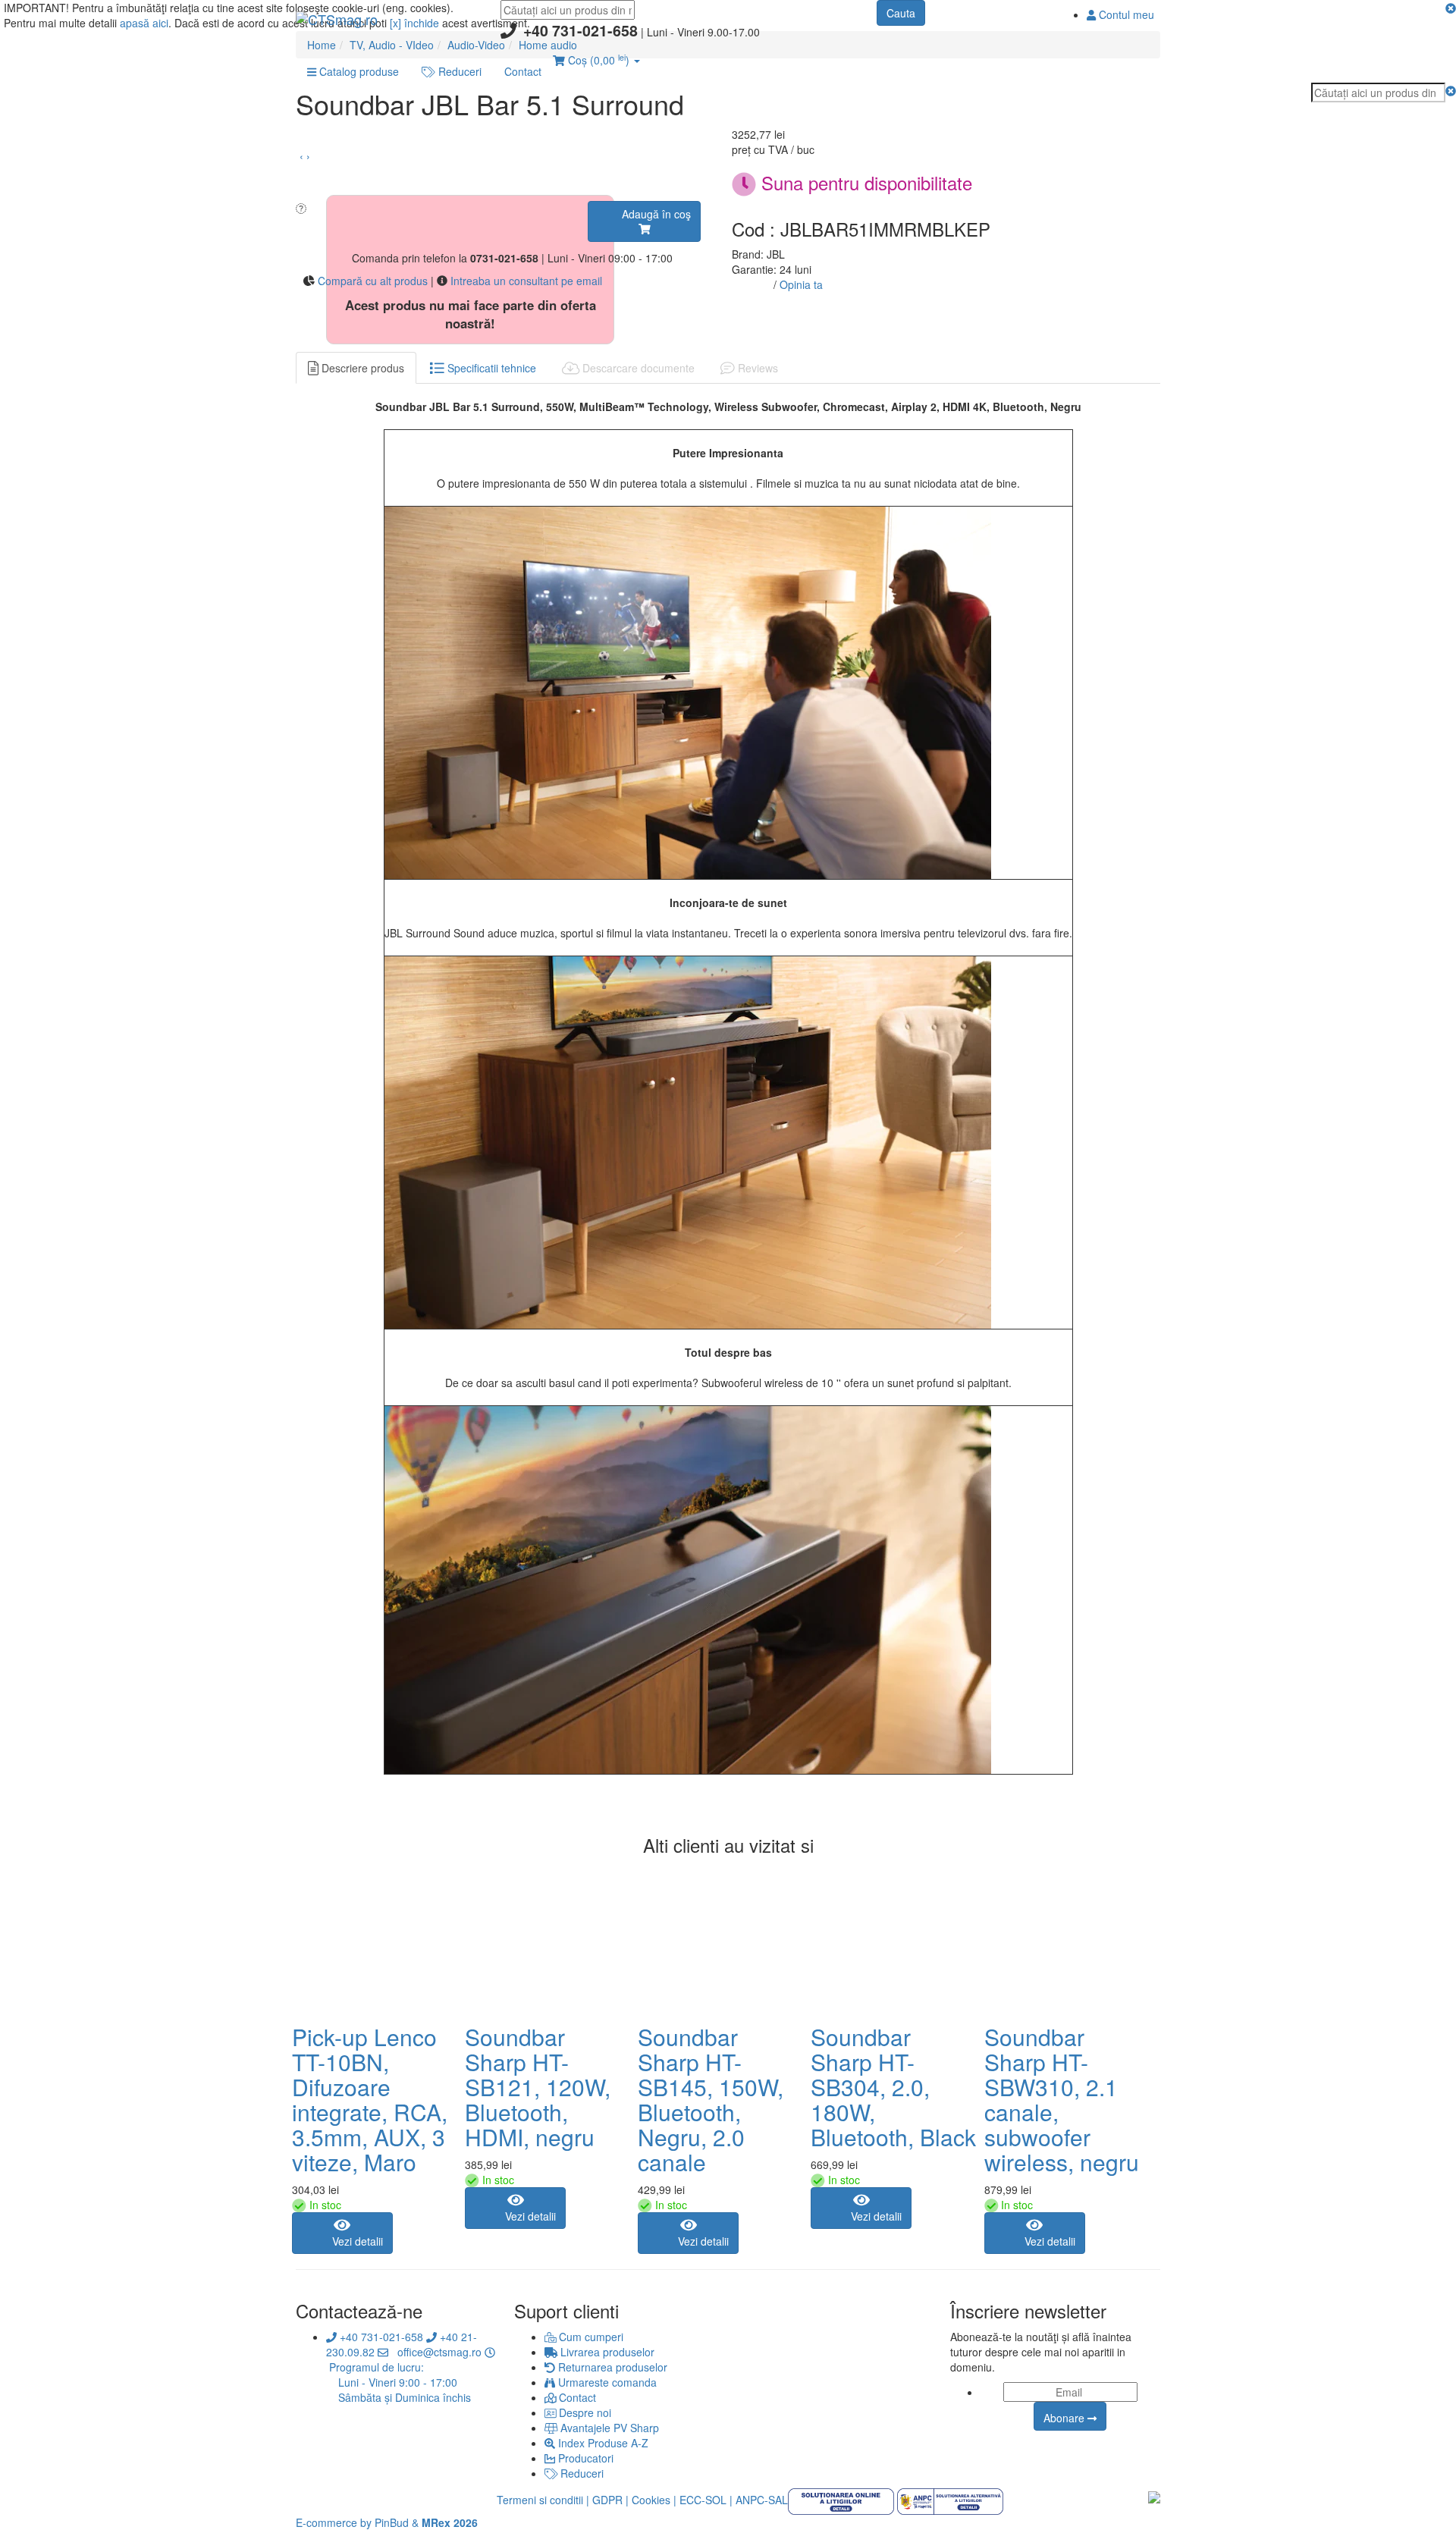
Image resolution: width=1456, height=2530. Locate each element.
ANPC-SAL (762, 2500)
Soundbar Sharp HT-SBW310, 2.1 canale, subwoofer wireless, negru (1062, 2099)
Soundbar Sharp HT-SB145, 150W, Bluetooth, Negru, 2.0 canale (711, 2099)
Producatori (584, 2458)
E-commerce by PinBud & (387, 2522)
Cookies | (654, 2500)
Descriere (361, 368)
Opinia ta (801, 284)
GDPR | (610, 2500)
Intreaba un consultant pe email (526, 281)
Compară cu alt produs (373, 281)
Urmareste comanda (606, 2382)
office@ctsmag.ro (436, 2352)
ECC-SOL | (706, 2500)
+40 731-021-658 (380, 2337)
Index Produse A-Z (602, 2443)
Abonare (1065, 2418)
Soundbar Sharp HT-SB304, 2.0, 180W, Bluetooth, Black (893, 2087)
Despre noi (584, 2412)
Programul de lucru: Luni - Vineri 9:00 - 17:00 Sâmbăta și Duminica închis (399, 2382)
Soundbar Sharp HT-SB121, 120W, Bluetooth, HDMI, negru (538, 2087)
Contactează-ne (359, 2311)
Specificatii (490, 368)
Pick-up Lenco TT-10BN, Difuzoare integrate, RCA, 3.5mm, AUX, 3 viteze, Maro (370, 2099)
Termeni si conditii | (543, 2500)
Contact (576, 2397)
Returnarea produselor (611, 2367)
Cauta (901, 13)
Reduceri (581, 2473)
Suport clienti (566, 2311)
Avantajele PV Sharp (608, 2428)
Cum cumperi (590, 2337)
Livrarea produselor (606, 2352)
